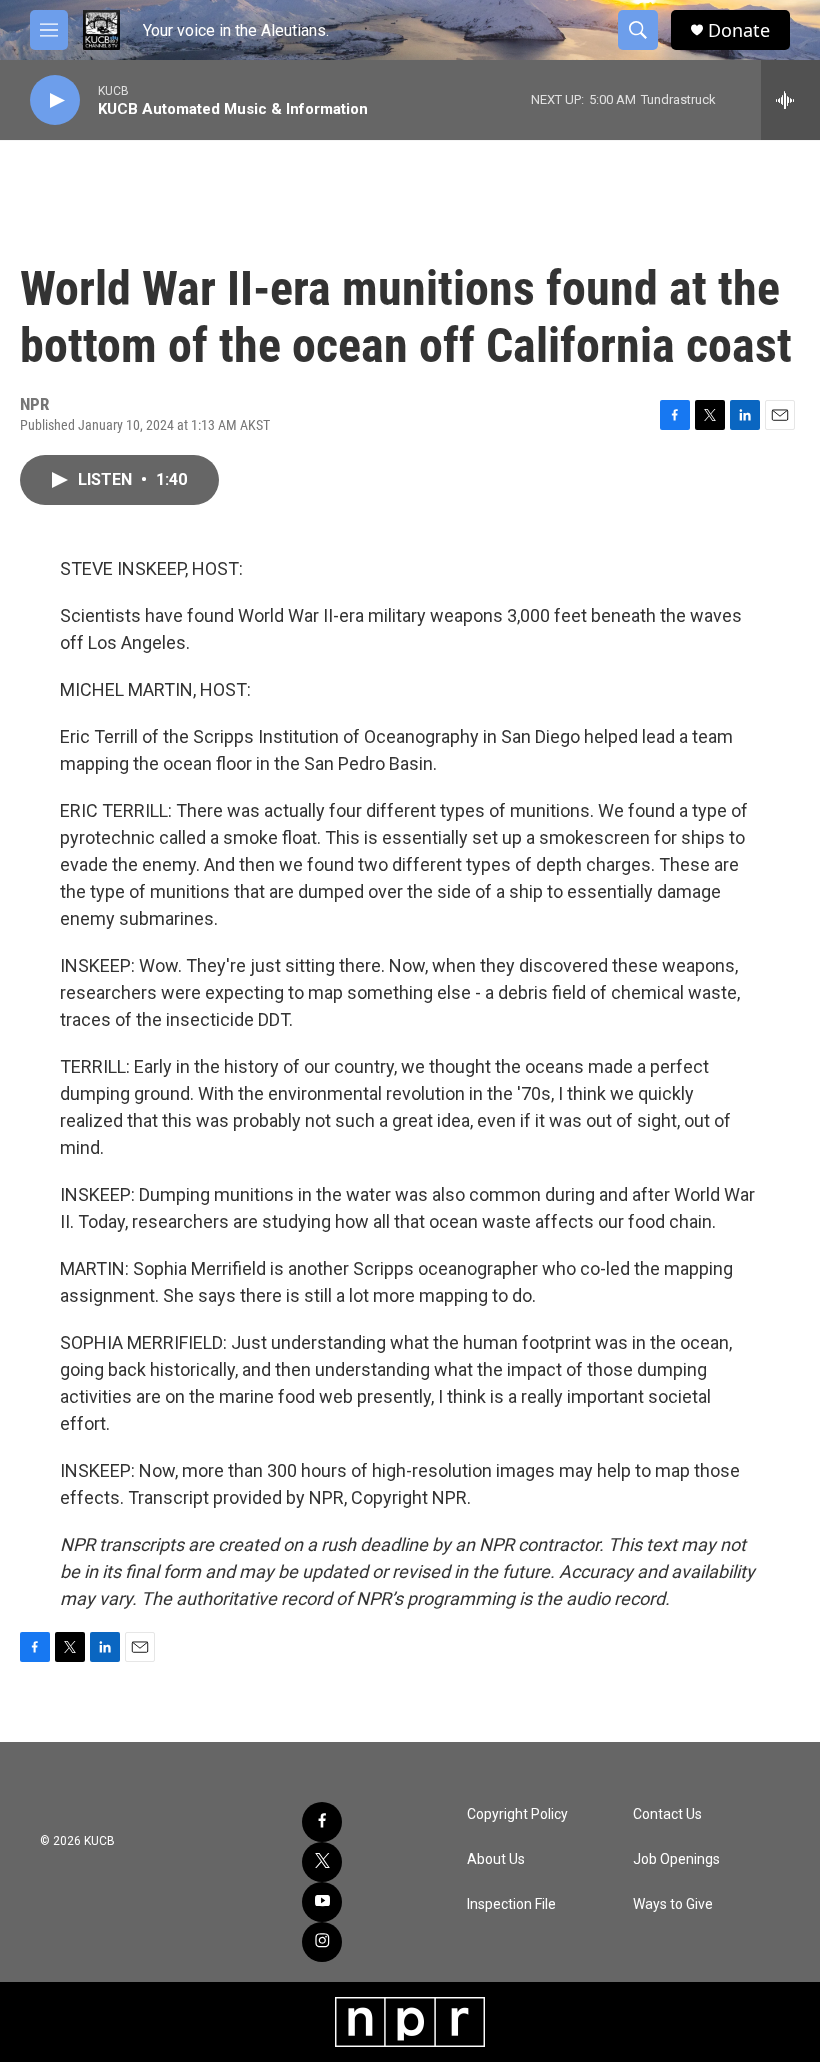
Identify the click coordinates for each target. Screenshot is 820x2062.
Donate (739, 30)
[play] (55, 100)
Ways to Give (673, 1904)
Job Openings (676, 1859)
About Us (496, 1859)
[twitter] (322, 1862)
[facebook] (322, 1822)
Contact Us (667, 1814)
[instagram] (322, 1942)
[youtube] (322, 1902)
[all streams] (790, 100)
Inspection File (511, 1904)
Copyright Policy (517, 1814)
